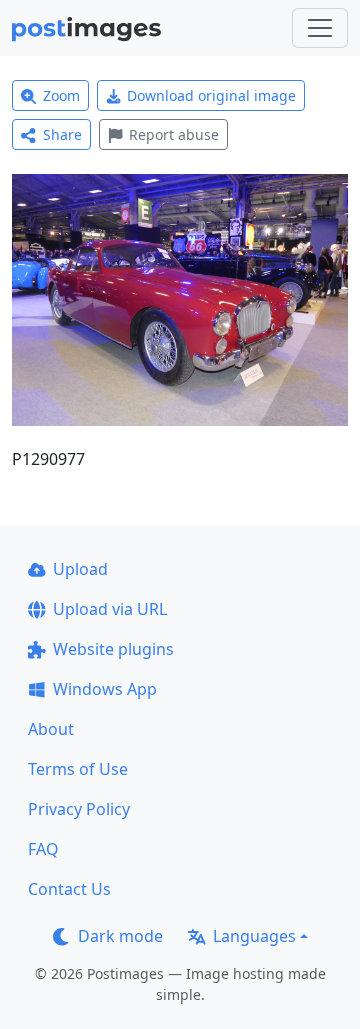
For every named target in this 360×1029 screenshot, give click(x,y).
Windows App (105, 689)
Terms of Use (78, 769)
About (51, 729)
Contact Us (69, 889)
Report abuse (174, 134)
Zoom (61, 95)
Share (62, 134)
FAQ (43, 849)
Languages (254, 936)
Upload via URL (110, 609)
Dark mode (120, 936)
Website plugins (113, 649)
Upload (80, 569)
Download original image (211, 95)
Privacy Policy (79, 809)
